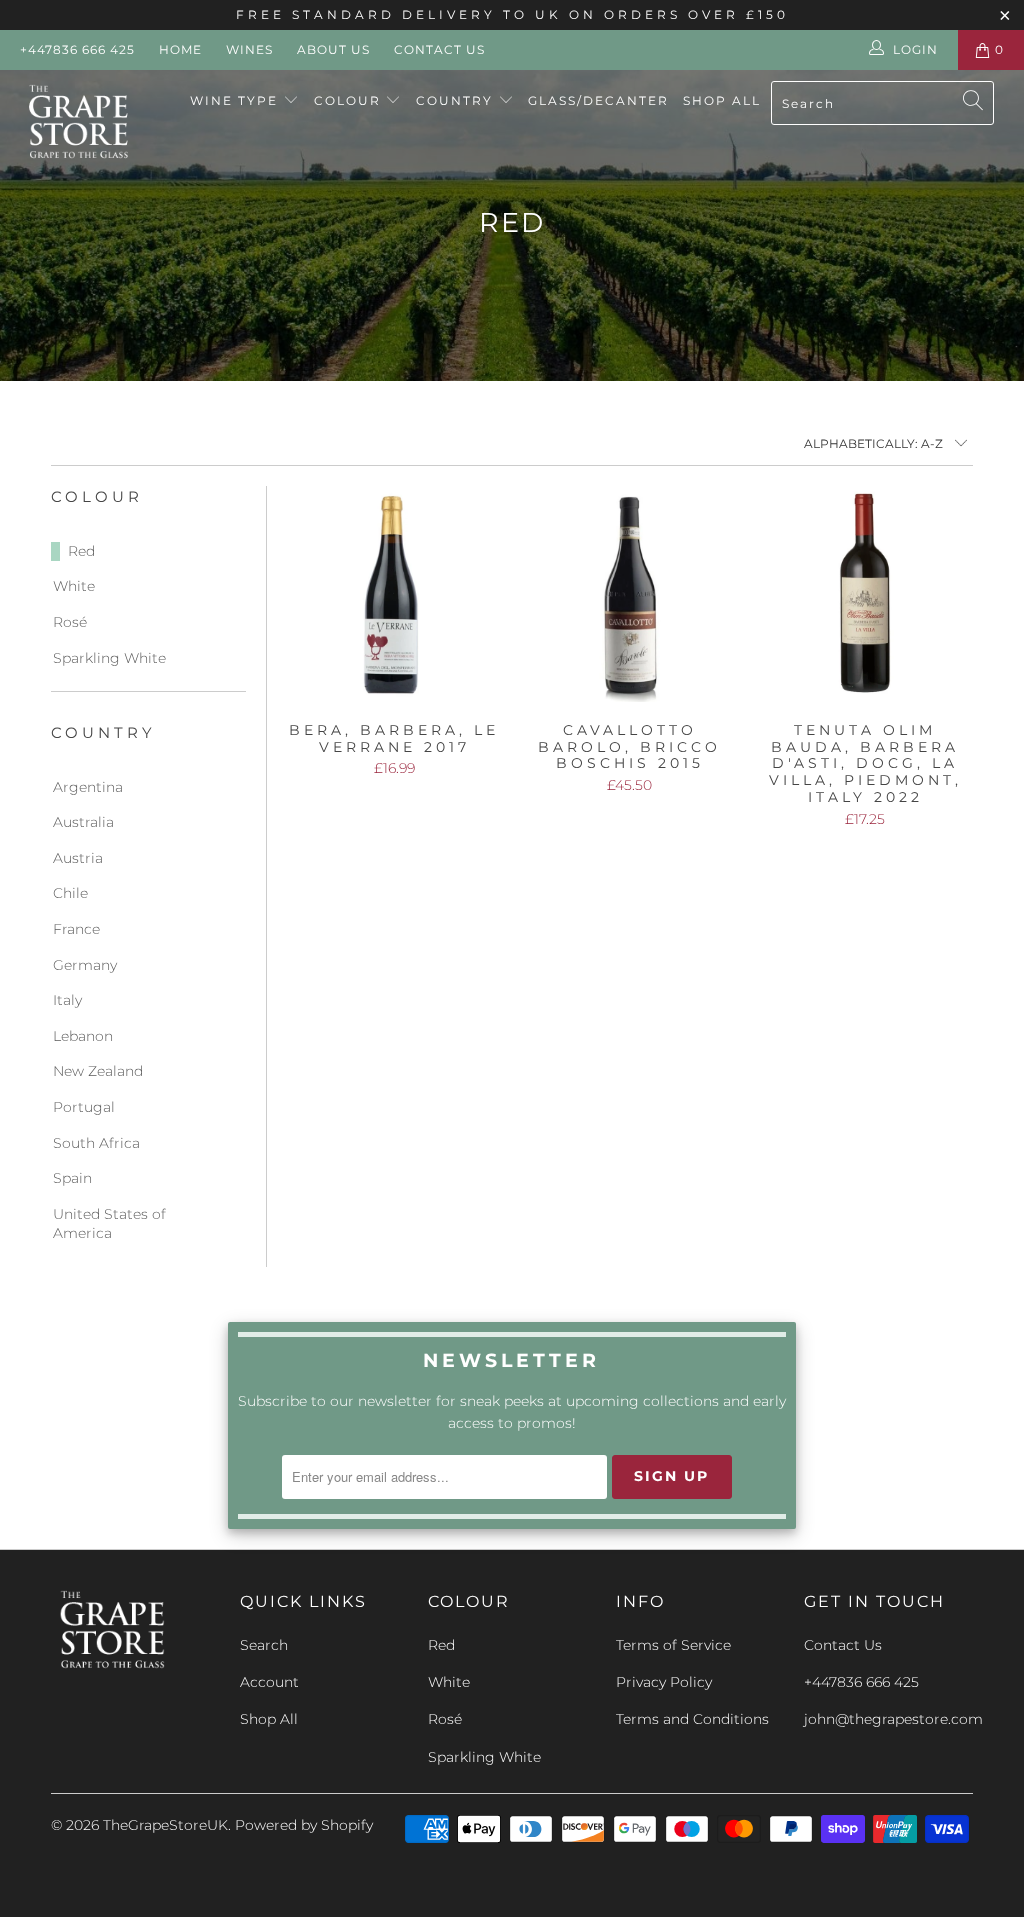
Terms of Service (673, 1645)
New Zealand (98, 1071)
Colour (350, 100)
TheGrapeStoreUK (165, 1825)
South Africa (96, 1143)
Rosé (70, 622)
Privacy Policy (664, 1682)
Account (269, 1682)
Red (81, 551)
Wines (249, 49)
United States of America (109, 1224)
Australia (83, 822)
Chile (70, 893)
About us (333, 49)
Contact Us (439, 49)
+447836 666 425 (77, 49)
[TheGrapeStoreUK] (92, 122)
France (76, 929)
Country (457, 100)
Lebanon (83, 1036)
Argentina (88, 787)
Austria (78, 858)
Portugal (84, 1107)
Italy (67, 1000)
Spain (72, 1178)
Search (264, 1645)
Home (180, 49)
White (74, 586)
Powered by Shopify (304, 1825)
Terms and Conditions (692, 1719)
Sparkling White (109, 658)
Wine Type (236, 100)
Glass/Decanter (598, 100)
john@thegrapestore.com (893, 1719)
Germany (85, 965)
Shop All (722, 100)
